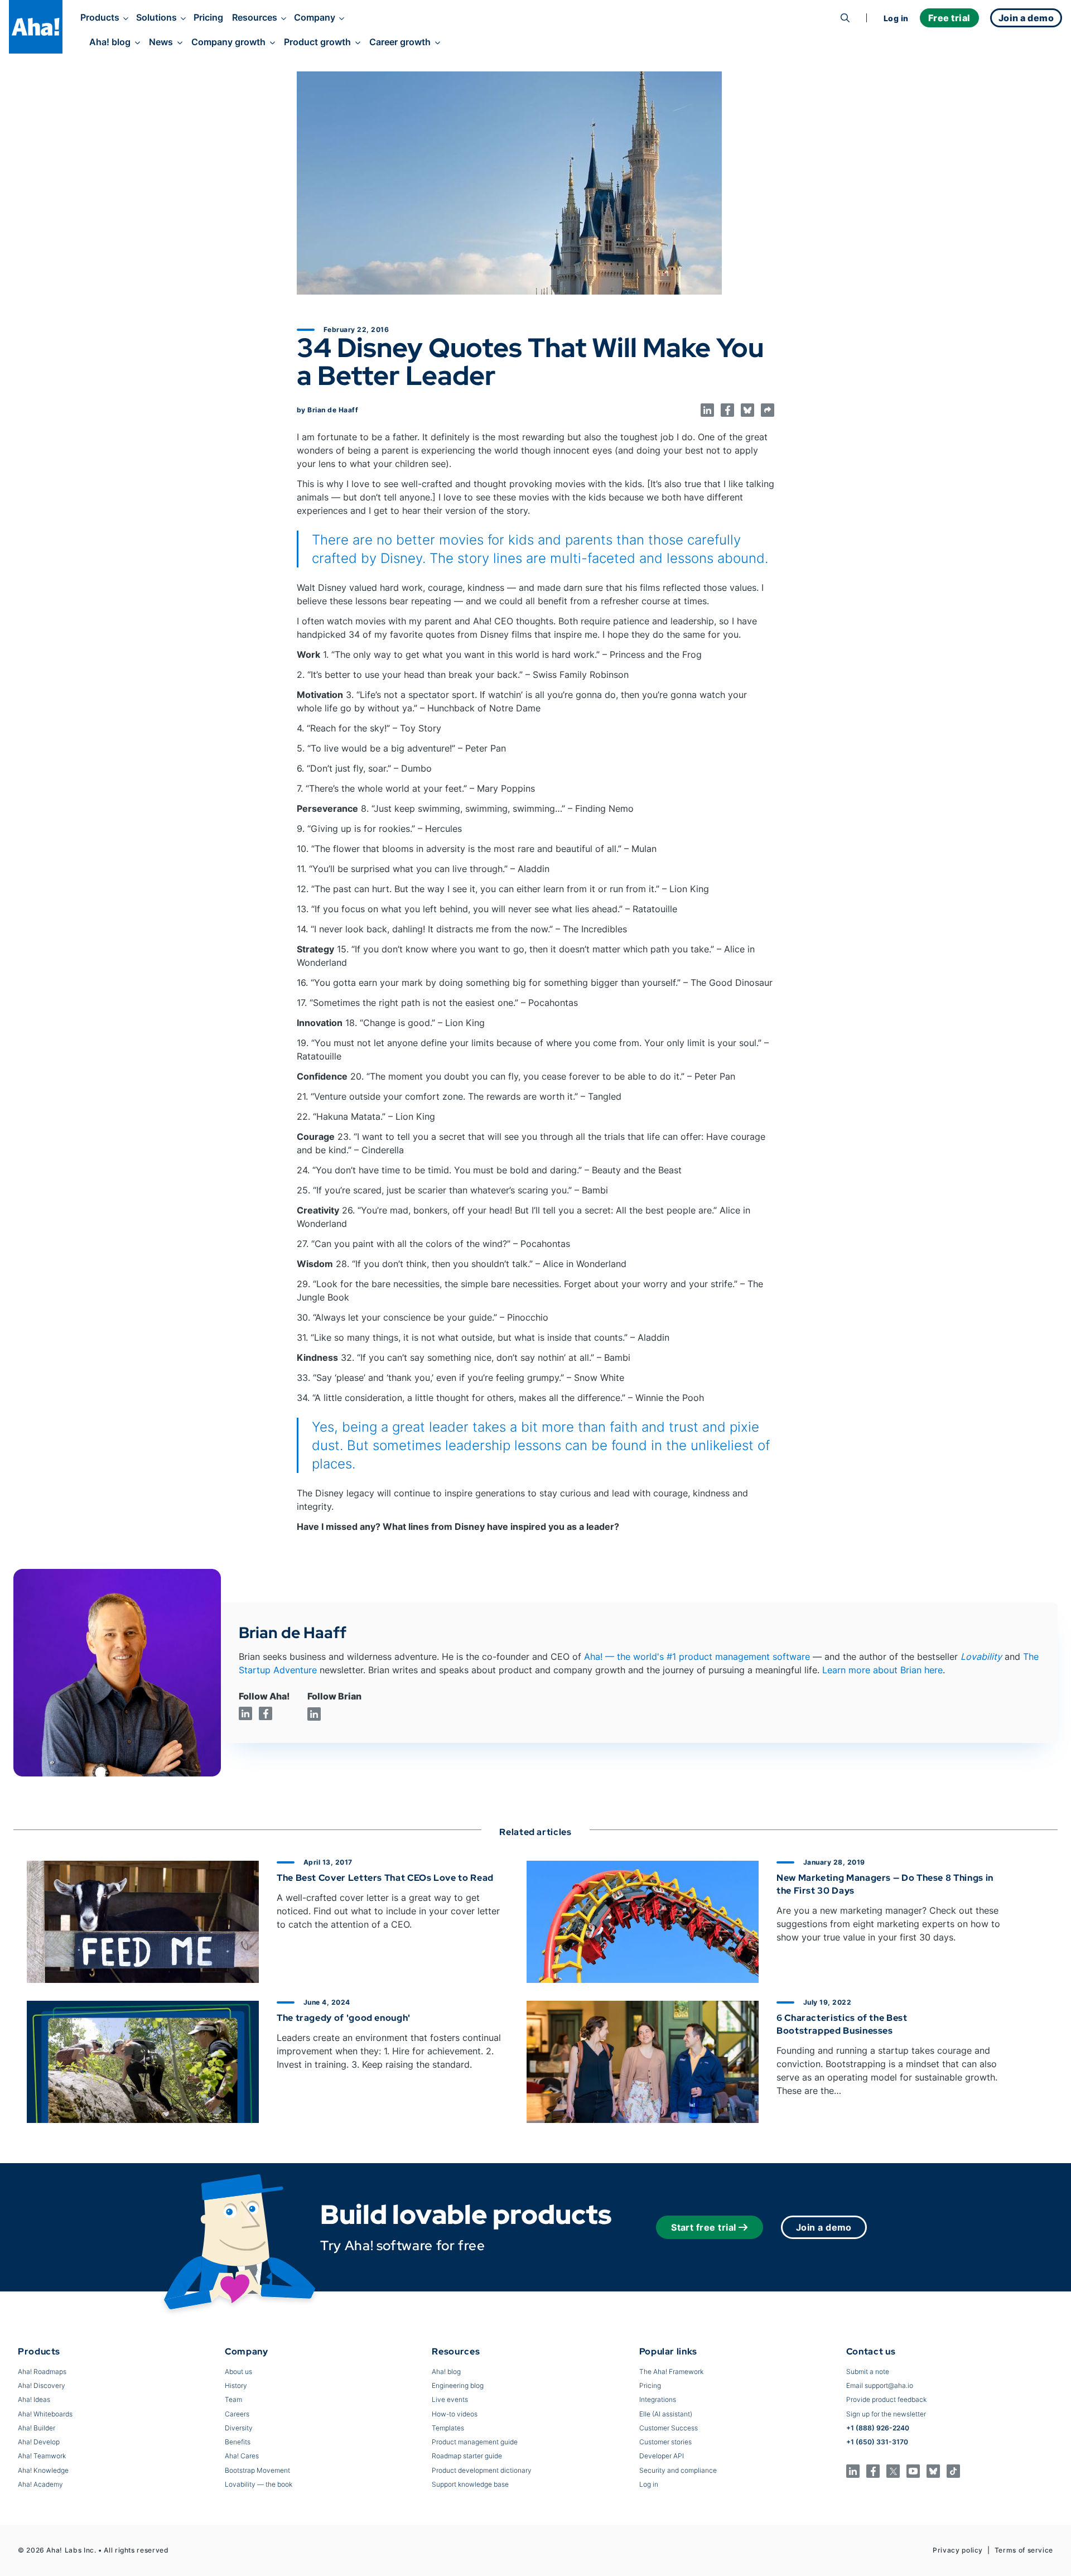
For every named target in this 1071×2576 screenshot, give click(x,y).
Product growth (317, 42)
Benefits (238, 2442)
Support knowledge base (470, 2484)
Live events (450, 2399)
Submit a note (868, 2372)
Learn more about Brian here (882, 1670)
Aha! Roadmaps (42, 2372)
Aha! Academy (40, 2484)
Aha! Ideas (34, 2399)
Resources (255, 17)
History (236, 2385)
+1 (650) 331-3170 (877, 2442)
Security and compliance (678, 2470)
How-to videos (455, 2414)
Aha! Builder (37, 2428)
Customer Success (669, 2428)
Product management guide (475, 2442)
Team (233, 2399)
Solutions (156, 17)
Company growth (228, 42)
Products (100, 17)
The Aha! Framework (671, 2372)
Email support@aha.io (880, 2385)
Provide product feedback (886, 2399)
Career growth (400, 42)
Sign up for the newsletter (886, 2414)
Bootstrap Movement (257, 2470)
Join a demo (824, 2227)
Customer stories (665, 2442)
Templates (448, 2428)
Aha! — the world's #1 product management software (697, 1657)
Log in (896, 18)
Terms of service (1024, 2550)
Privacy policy (958, 2550)
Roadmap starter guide (467, 2456)
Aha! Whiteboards (45, 2414)
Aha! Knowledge (43, 2470)
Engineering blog (458, 2385)
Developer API (662, 2456)
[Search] (845, 18)
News (161, 42)
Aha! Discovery (42, 2385)
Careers (237, 2414)
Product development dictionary (482, 2470)
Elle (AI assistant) (666, 2414)
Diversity (239, 2428)
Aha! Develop (39, 2442)
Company (315, 17)
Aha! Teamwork (42, 2456)
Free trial (949, 18)
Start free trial (704, 2227)
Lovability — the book (259, 2484)
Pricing (208, 17)
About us (238, 2372)
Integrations (658, 2399)
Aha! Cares (242, 2456)
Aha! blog (110, 42)
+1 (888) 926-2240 (878, 2428)
